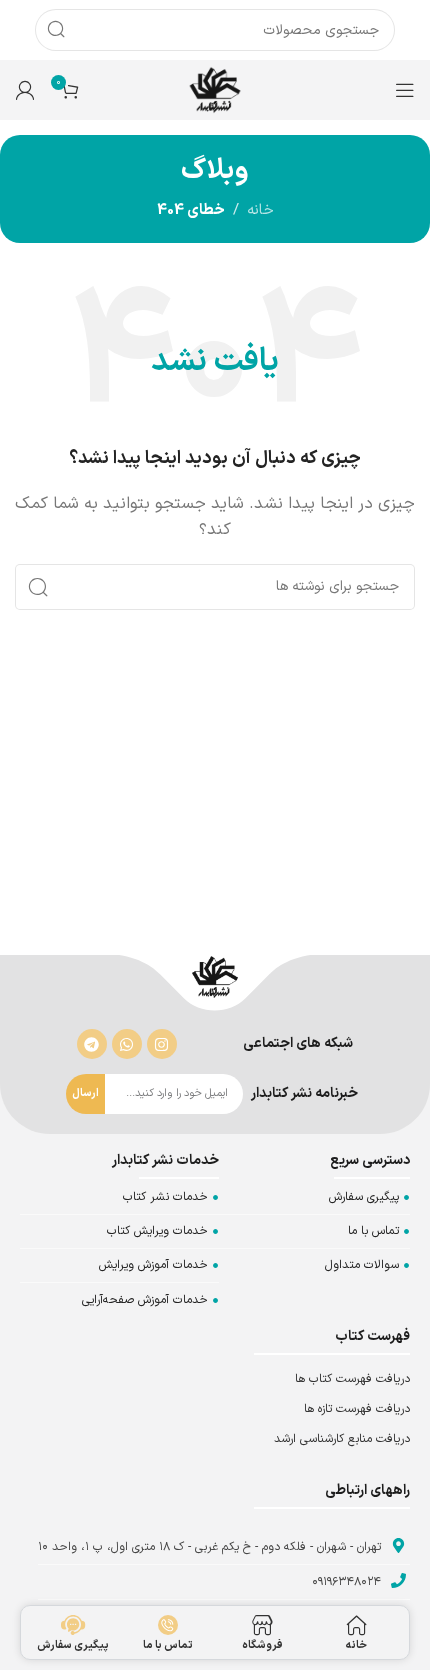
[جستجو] (56, 30)
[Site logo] (214, 89)
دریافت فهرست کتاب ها (352, 1379)
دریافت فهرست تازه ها (357, 1409)
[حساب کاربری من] (25, 90)
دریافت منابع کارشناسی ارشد (342, 1439)
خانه (260, 210)
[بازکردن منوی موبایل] (405, 90)
